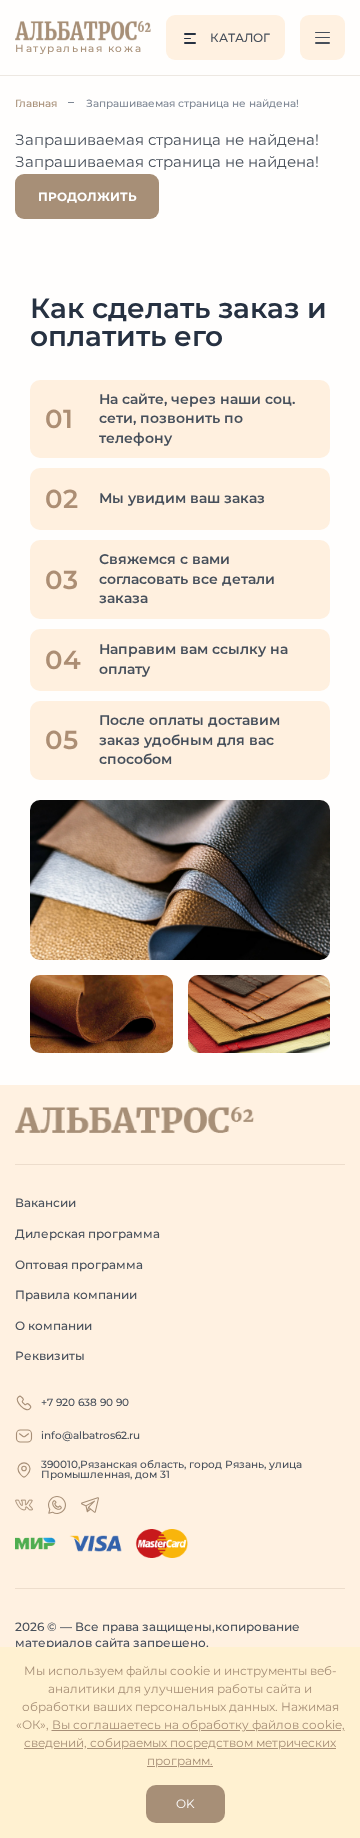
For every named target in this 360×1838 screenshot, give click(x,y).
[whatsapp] (24, 1505)
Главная (36, 103)
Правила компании (76, 1294)
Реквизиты (50, 1355)
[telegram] (90, 1505)
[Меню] (322, 37)
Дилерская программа (87, 1233)
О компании (53, 1325)
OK (185, 1803)
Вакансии (45, 1202)
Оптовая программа (79, 1264)
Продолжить (87, 196)
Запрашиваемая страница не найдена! (192, 103)
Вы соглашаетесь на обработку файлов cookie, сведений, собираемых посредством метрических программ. (184, 1742)
